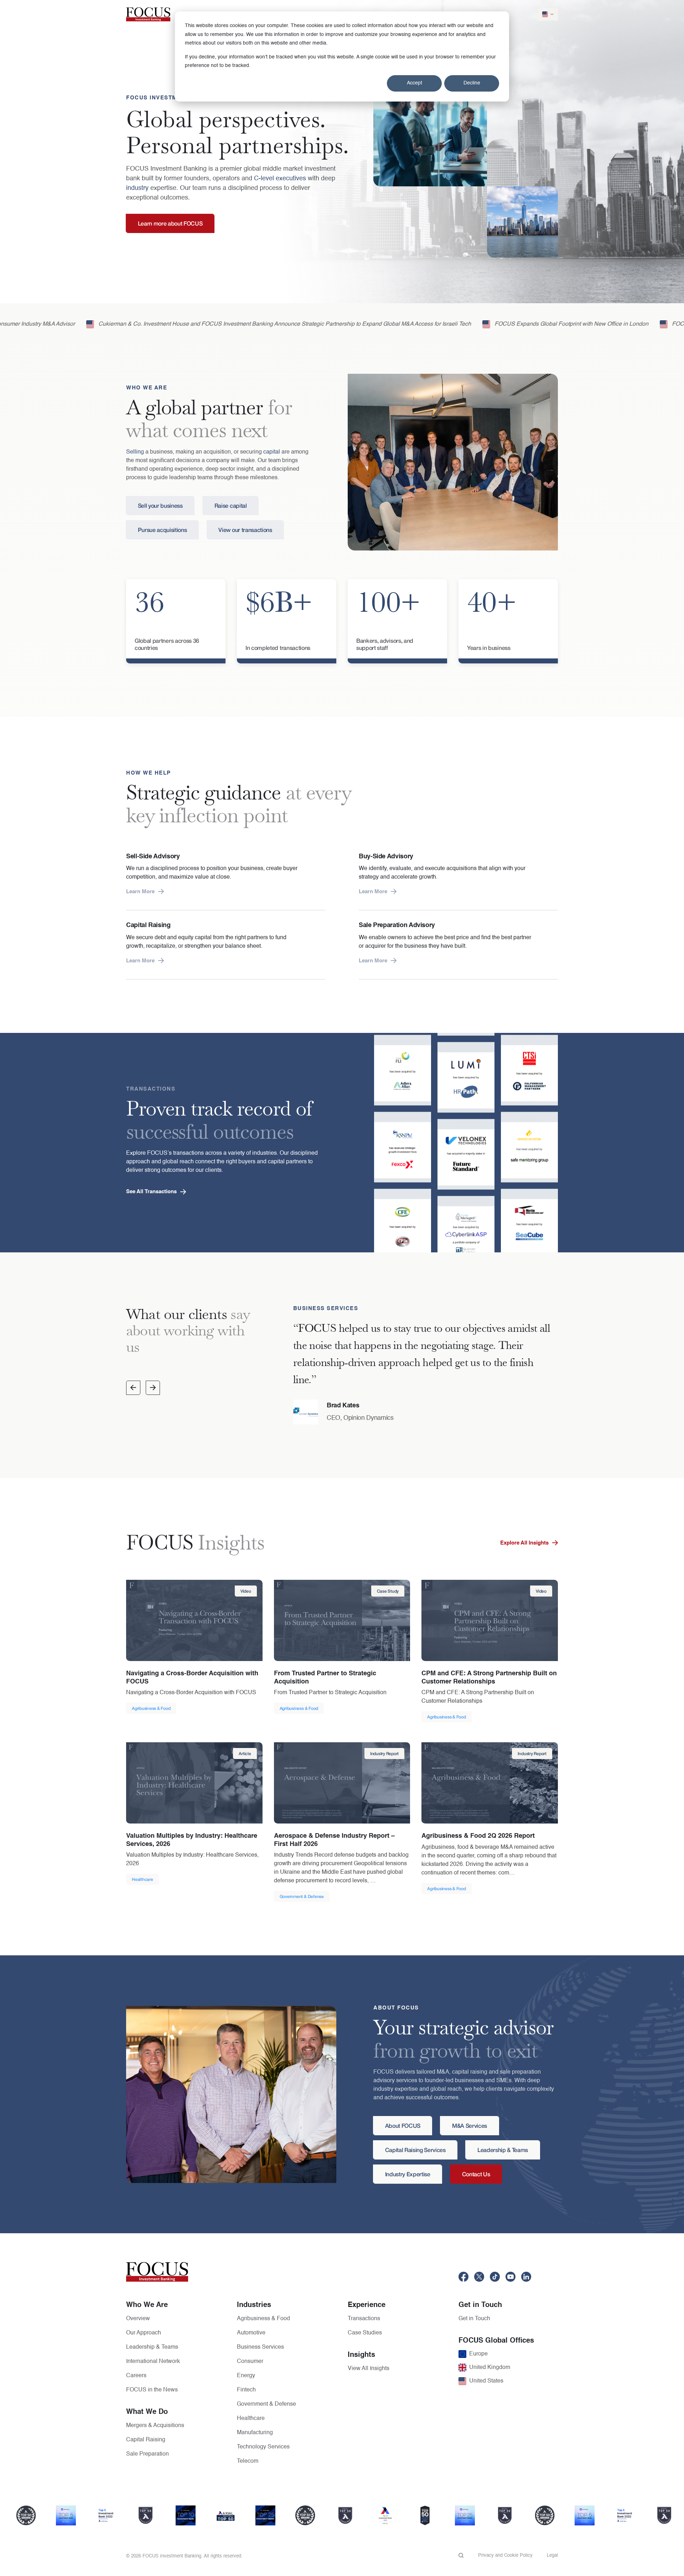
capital (272, 452)
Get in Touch (474, 2319)
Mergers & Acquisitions (155, 2426)
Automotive (251, 2333)
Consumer (250, 2362)
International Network (153, 2362)
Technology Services (263, 2447)
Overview (138, 2319)
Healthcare (251, 2419)
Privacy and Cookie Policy (505, 2556)
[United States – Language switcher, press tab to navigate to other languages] (548, 14)
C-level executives (280, 179)
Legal (552, 2556)
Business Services (260, 2347)
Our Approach (144, 2333)
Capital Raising (146, 2440)
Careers (136, 2376)
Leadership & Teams (152, 2347)
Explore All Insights (524, 1543)
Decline (472, 83)
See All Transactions (151, 1192)
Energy (246, 2376)
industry (137, 188)
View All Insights (369, 2369)
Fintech (246, 2390)
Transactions (364, 2319)
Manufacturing (255, 2433)
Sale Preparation (147, 2454)
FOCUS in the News (152, 2390)
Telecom (248, 2461)
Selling (135, 452)
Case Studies (365, 2333)
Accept (414, 83)
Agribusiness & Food (263, 2319)
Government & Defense (266, 2404)
